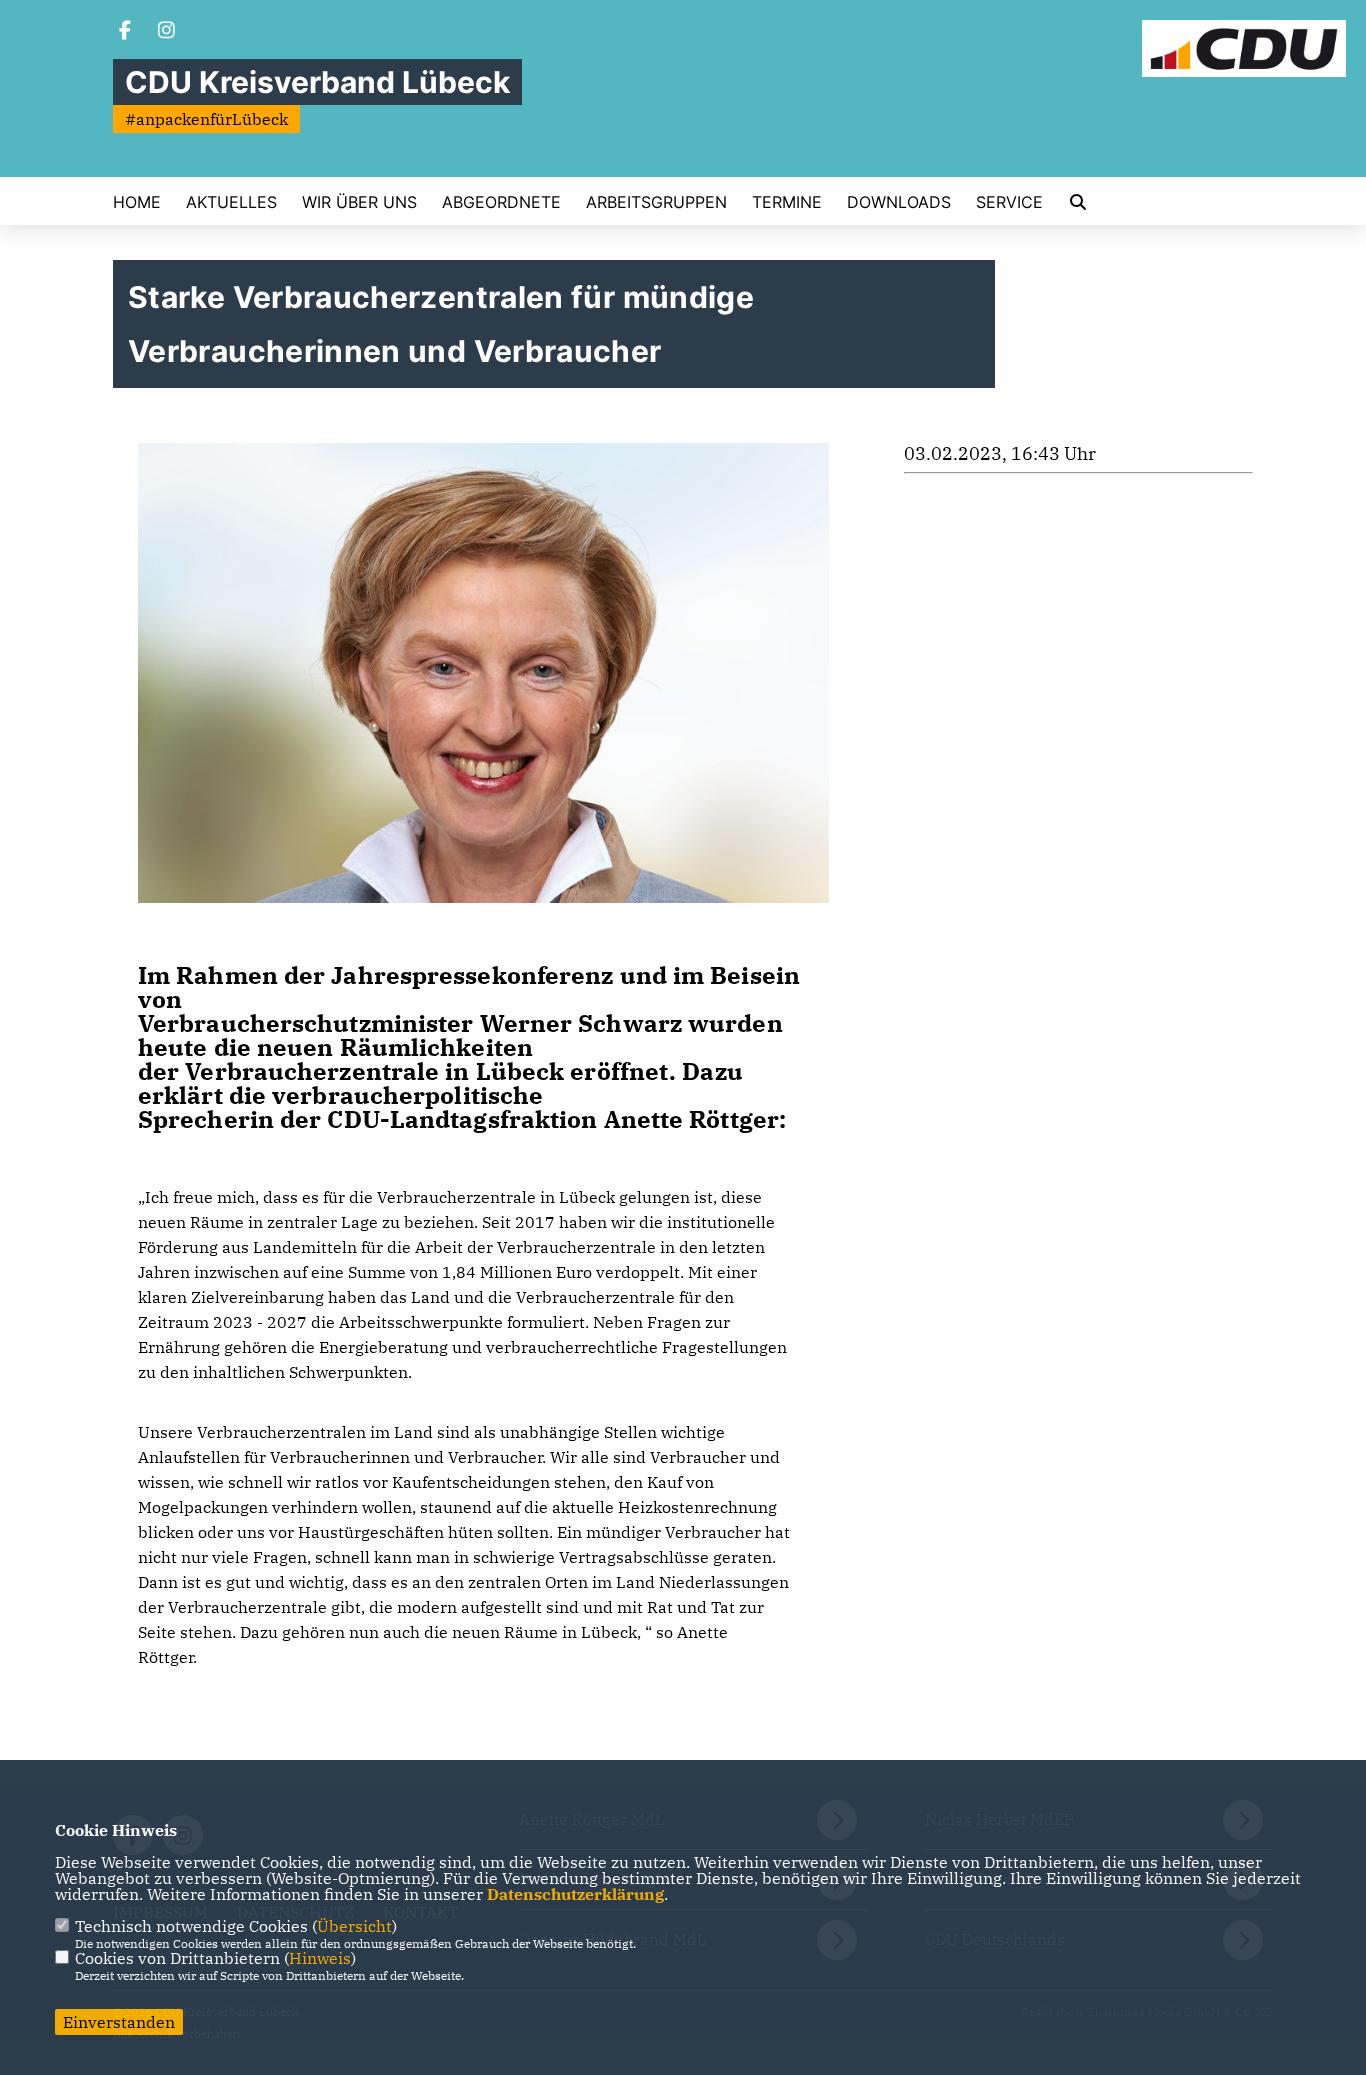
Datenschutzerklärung (575, 1894)
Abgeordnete (501, 202)
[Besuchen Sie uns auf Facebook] (125, 32)
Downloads (899, 202)
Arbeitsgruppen (656, 202)
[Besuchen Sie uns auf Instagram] (167, 32)
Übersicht (354, 1926)
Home (137, 202)
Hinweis (320, 1958)
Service (1009, 202)
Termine (787, 202)
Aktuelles (231, 202)
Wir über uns (359, 202)
